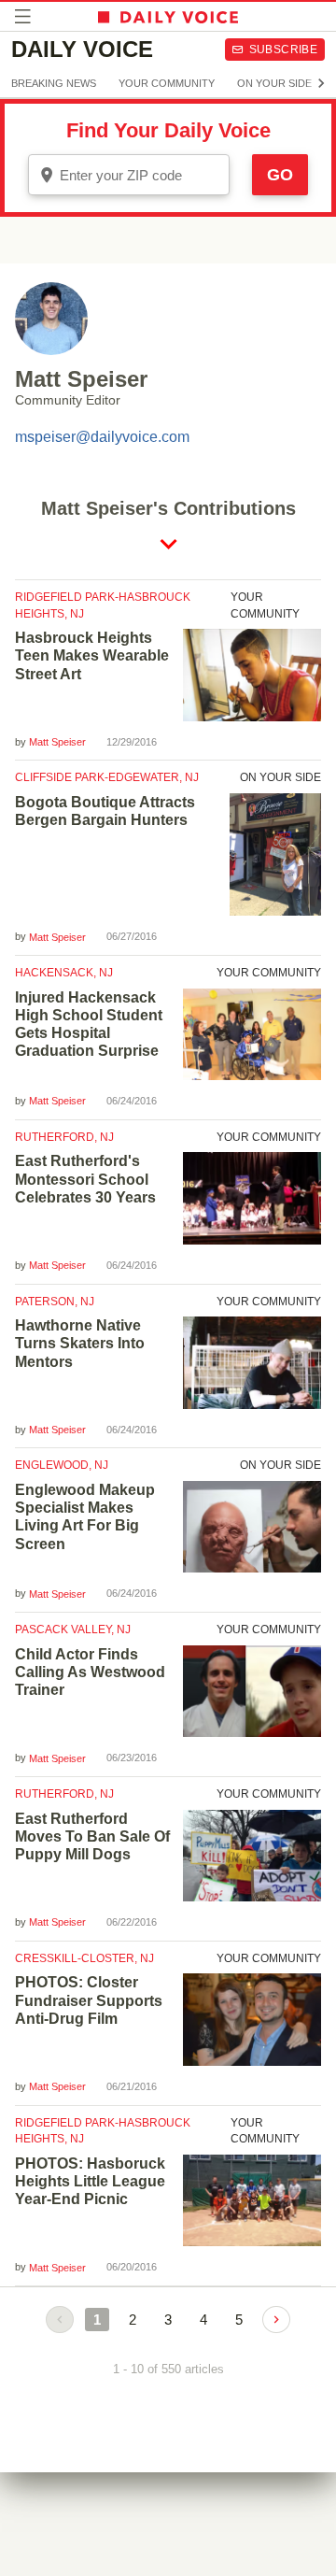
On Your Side (274, 83)
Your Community (167, 83)
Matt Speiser (57, 742)
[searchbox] (142, 175)
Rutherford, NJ (64, 1137)
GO (280, 175)
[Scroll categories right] (321, 83)
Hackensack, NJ (64, 973)
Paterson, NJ (55, 1302)
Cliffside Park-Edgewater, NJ (107, 777)
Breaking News (54, 83)
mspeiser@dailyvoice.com (102, 437)
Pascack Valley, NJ (73, 1630)
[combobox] (129, 175)
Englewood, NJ (62, 1465)
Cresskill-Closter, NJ (84, 1958)
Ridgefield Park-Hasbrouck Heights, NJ (103, 605)
